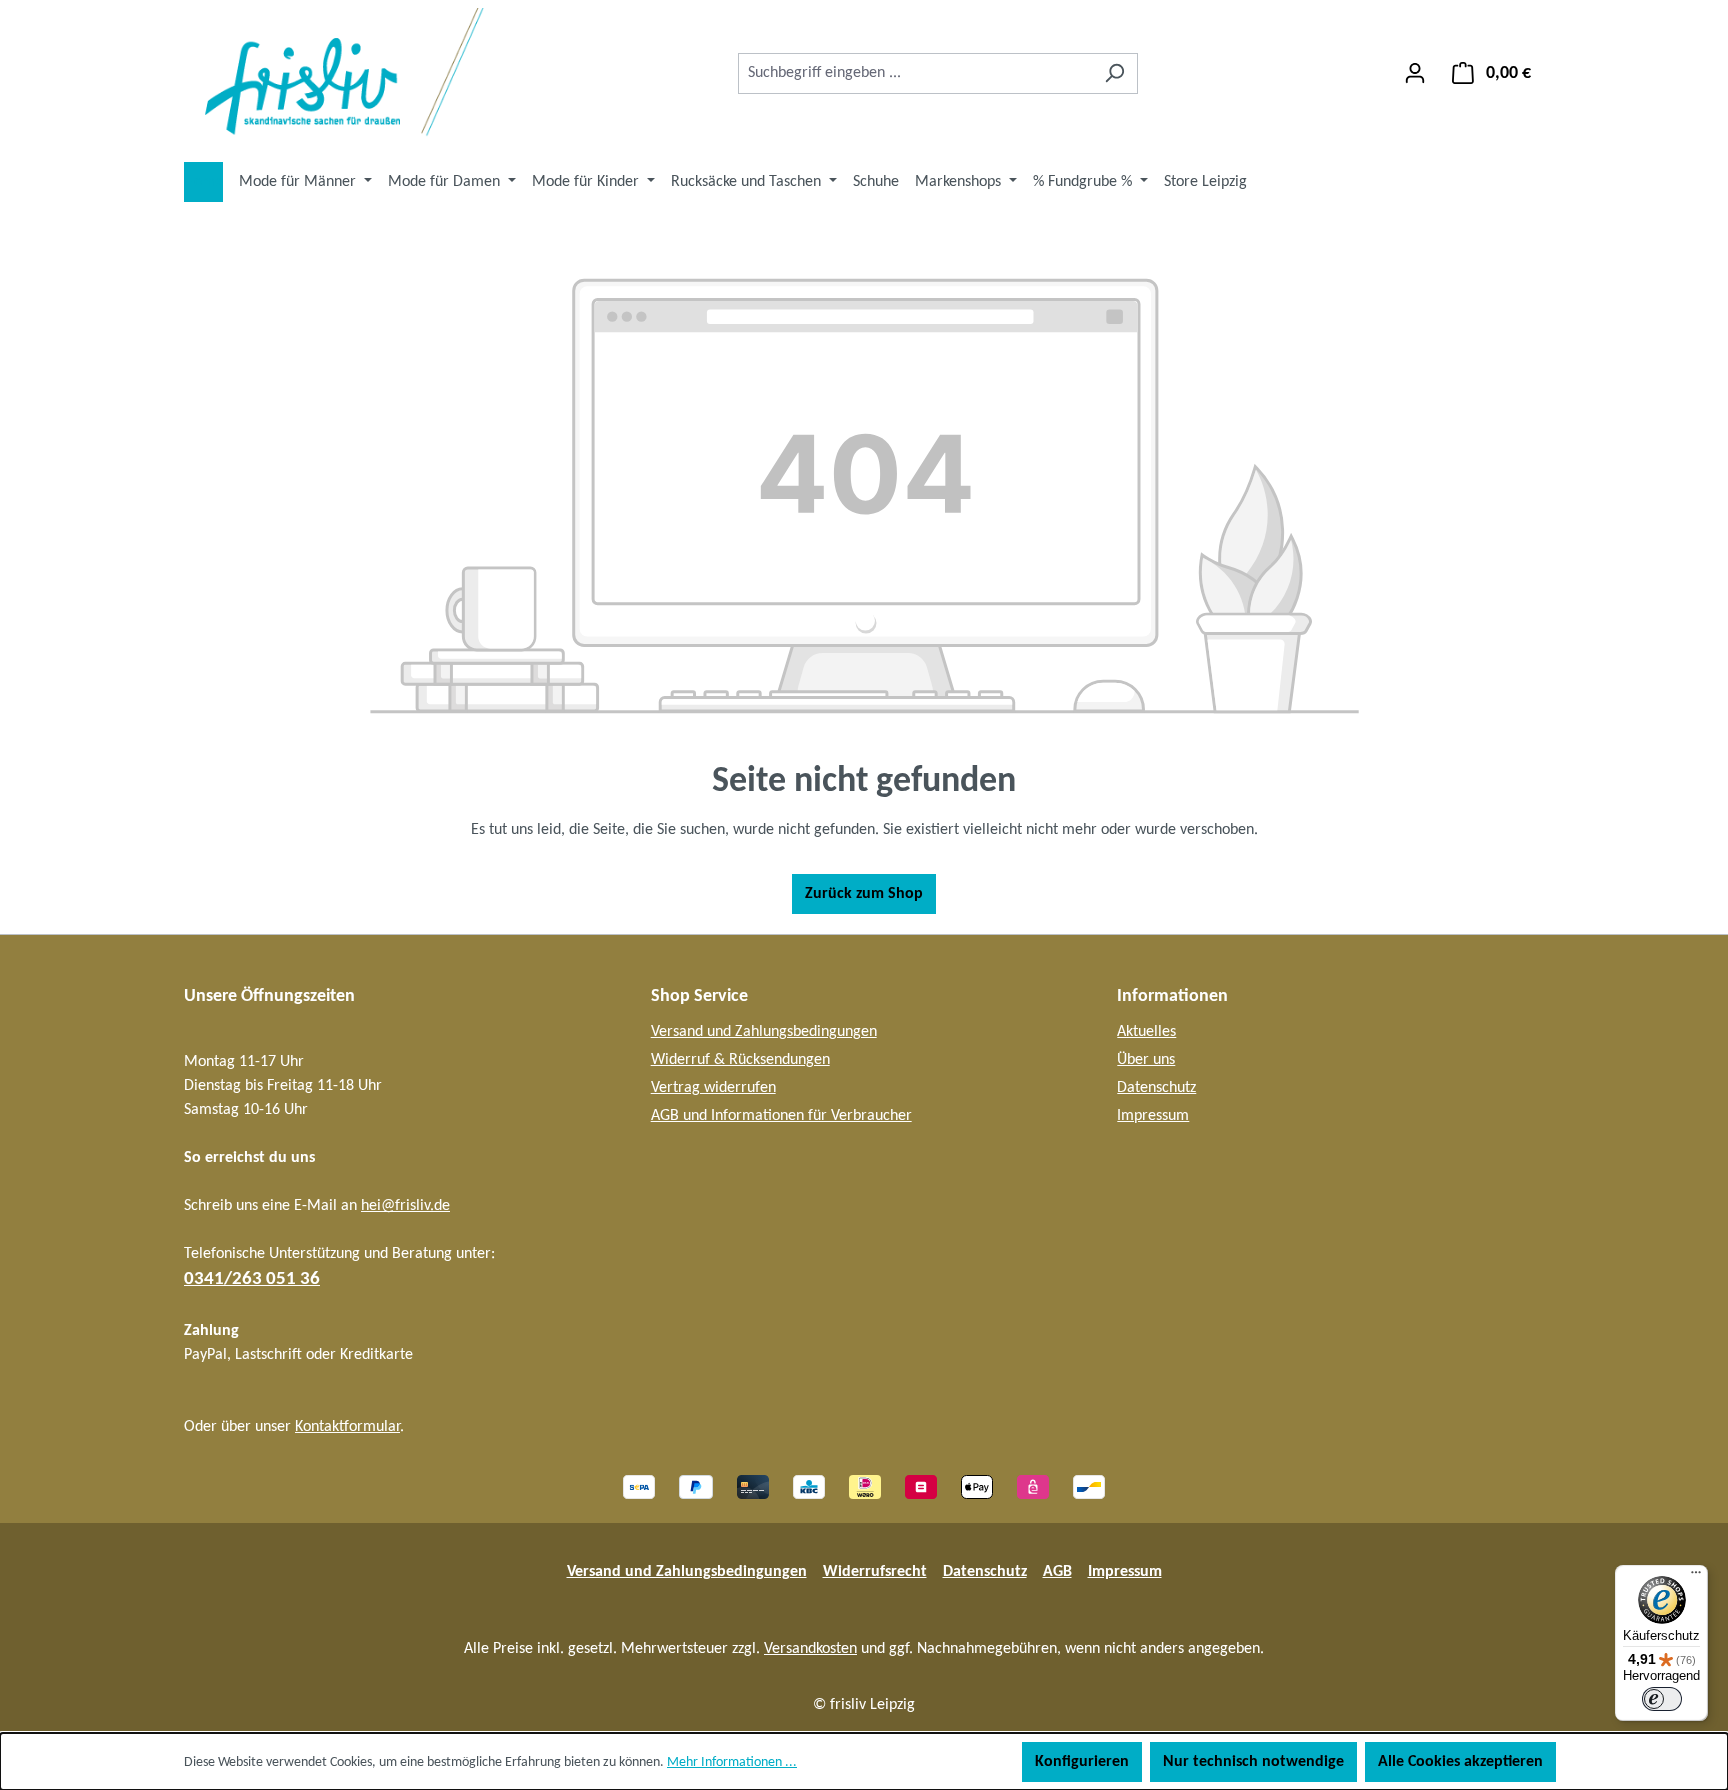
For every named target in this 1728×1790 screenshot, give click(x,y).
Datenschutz (1156, 1088)
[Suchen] (1114, 73)
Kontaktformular (347, 1427)
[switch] (1662, 1699)
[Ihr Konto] (1415, 73)
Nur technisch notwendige (1253, 1762)
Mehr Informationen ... (732, 1762)
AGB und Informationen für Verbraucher (781, 1116)
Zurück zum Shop (864, 894)
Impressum (1153, 1116)
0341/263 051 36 (252, 1279)
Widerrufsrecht (875, 1572)
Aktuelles (1146, 1032)
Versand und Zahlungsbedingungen (764, 1032)
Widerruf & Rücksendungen (740, 1060)
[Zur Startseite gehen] (334, 73)
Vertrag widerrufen (713, 1088)
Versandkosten (810, 1649)
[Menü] (1696, 1577)
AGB (1057, 1572)
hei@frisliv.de (405, 1206)
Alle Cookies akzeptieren (1460, 1762)
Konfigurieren (1082, 1762)
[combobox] (915, 73)
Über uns (1146, 1060)
